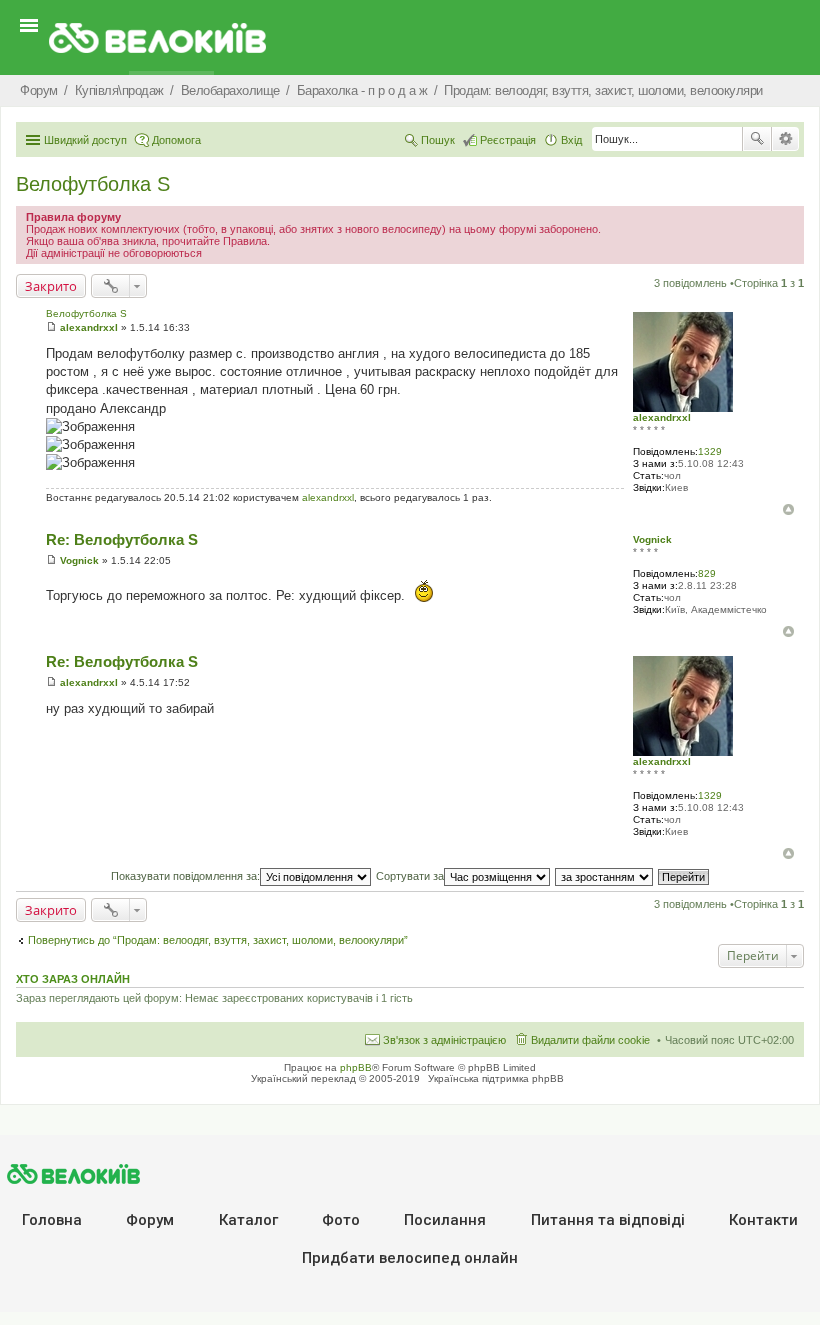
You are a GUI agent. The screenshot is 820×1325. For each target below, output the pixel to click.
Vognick (652, 539)
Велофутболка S (93, 184)
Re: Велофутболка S (122, 539)
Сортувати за (410, 876)
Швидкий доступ (85, 140)
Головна (52, 1220)
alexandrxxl (662, 417)
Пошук (757, 139)
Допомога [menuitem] (176, 140)
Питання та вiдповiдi (608, 1220)
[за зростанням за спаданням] (605, 876)
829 (707, 573)
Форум (150, 1220)
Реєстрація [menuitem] (508, 140)
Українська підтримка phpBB (496, 1078)
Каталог (248, 1220)
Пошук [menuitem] (438, 140)
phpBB (356, 1067)
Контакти (763, 1220)
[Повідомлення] (51, 327)
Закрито (51, 286)
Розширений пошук (785, 139)
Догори (788, 509)
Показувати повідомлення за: (185, 876)
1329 (710, 451)
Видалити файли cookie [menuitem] (590, 1040)
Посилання (445, 1220)
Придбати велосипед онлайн (410, 1258)
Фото (341, 1220)
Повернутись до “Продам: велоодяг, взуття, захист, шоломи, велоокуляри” (218, 940)
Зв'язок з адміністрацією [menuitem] (444, 1040)
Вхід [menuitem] (571, 140)
